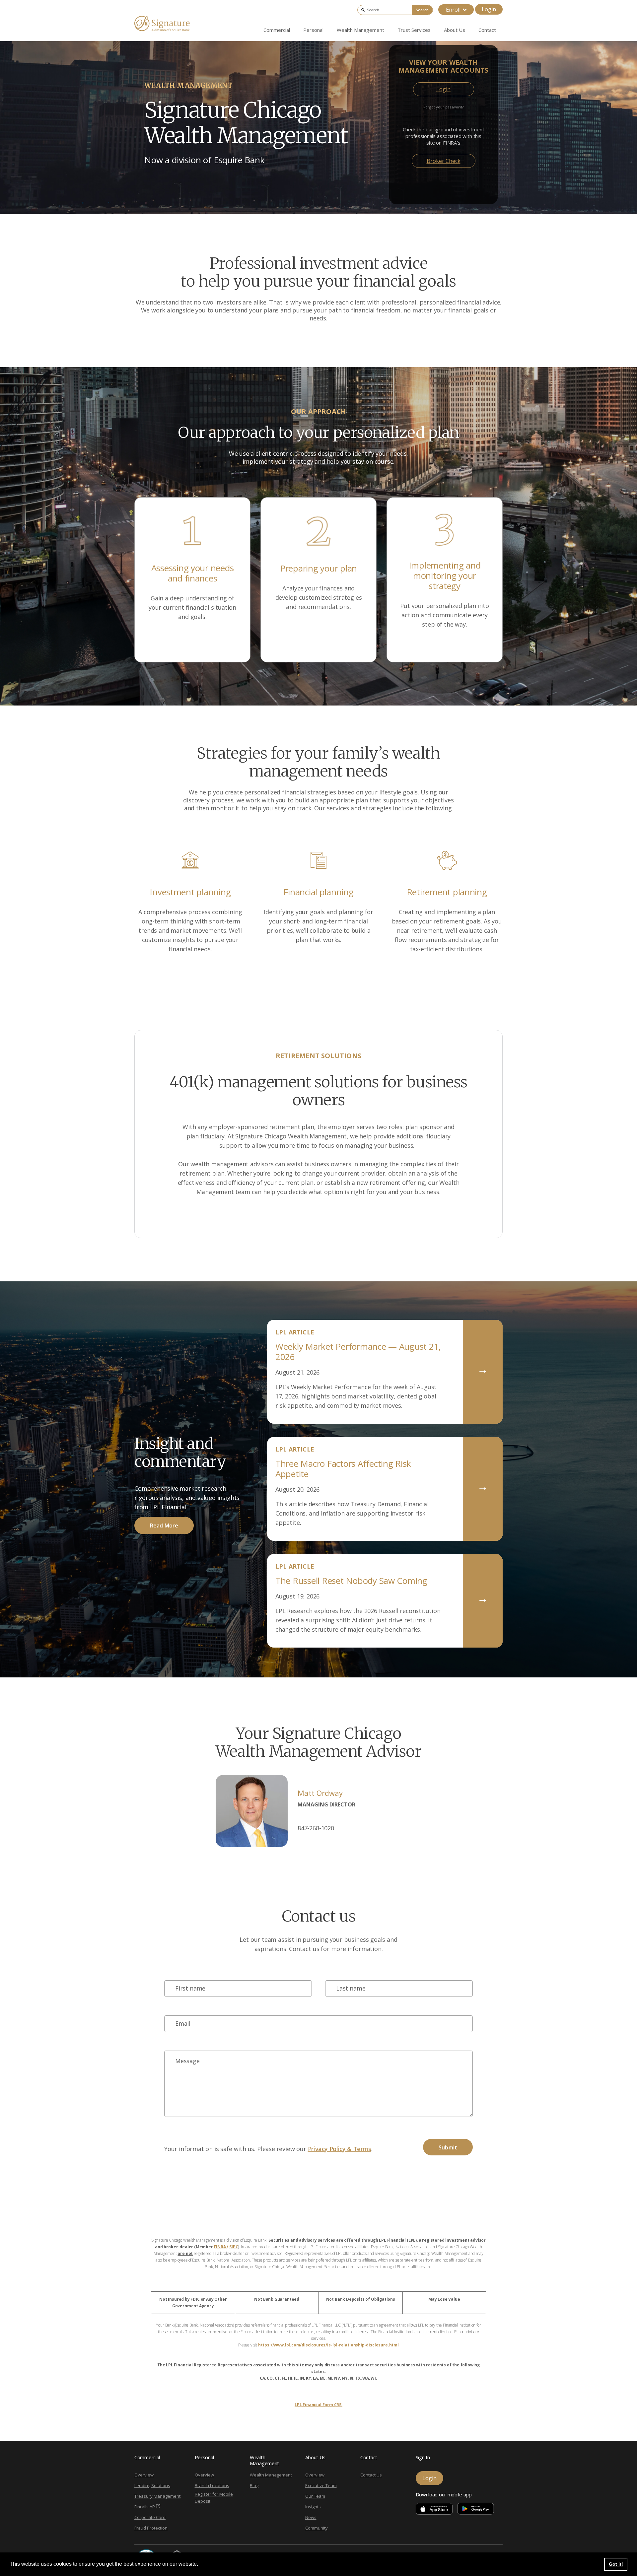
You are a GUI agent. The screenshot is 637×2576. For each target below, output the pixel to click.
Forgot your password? (443, 107)
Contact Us (371, 2475)
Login (489, 9)
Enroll (453, 10)
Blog (254, 2485)
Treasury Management (157, 2496)
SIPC (234, 2247)
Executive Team (321, 2485)
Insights (313, 2507)
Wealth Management (271, 2475)
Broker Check (444, 161)
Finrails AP (145, 2507)
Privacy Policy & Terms (340, 2149)
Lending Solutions (152, 2485)
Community (317, 2528)
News (311, 2517)
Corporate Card (150, 2517)
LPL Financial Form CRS (318, 2405)
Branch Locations (212, 2485)
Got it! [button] (616, 2564)
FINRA (220, 2247)
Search (422, 10)
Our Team (315, 2496)
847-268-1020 (316, 1828)
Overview (144, 2475)
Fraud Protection (151, 2528)
